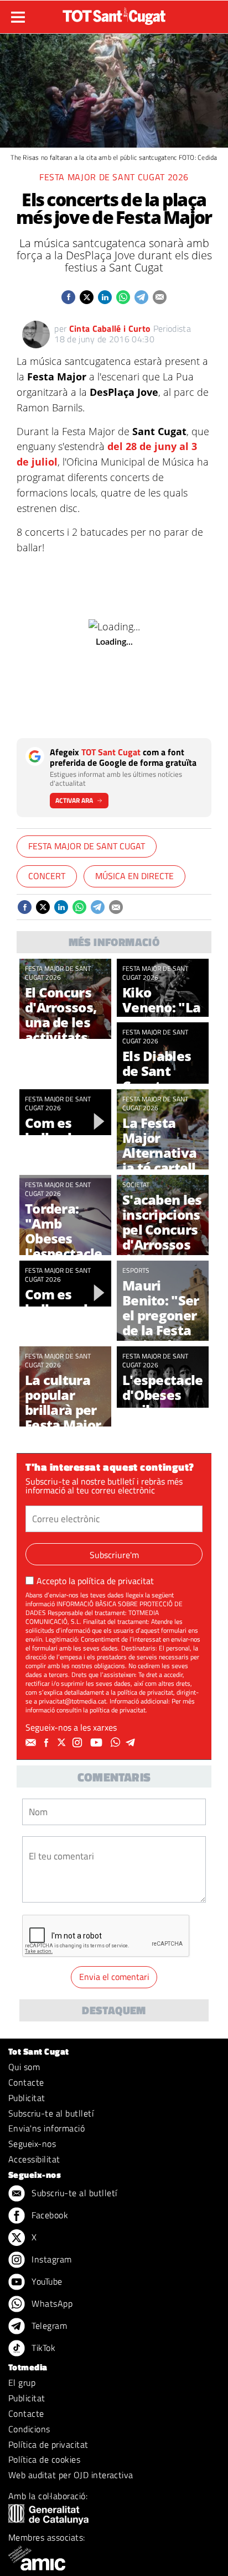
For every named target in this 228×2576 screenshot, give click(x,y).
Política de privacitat (48, 2444)
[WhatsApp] (117, 1743)
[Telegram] (132, 1743)
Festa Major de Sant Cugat (87, 846)
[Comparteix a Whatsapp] (123, 297)
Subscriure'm (114, 1555)
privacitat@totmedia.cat (72, 1701)
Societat (136, 1185)
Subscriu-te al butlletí (51, 2113)
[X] (63, 1743)
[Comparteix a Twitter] (87, 297)
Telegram (48, 2326)
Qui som (24, 2067)
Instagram (51, 2259)
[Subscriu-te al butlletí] (32, 1743)
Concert (47, 876)
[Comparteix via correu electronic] (160, 297)
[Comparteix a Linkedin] (105, 297)
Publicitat (27, 2098)
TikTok (42, 2348)
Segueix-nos (32, 2144)
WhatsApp (51, 2303)
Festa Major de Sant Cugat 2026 (114, 177)
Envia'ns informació (46, 2128)
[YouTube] (98, 1743)
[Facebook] (48, 1743)
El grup (22, 2382)
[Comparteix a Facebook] (68, 297)
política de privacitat (116, 1581)
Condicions (29, 2429)
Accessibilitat (34, 2159)
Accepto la (95, 1581)
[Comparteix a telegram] (141, 297)
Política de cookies (44, 2459)
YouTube (46, 2281)
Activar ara (74, 800)
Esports (136, 1270)
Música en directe (134, 876)
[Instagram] (79, 1743)
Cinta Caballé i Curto (110, 328)
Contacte (26, 2082)
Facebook (49, 2215)
